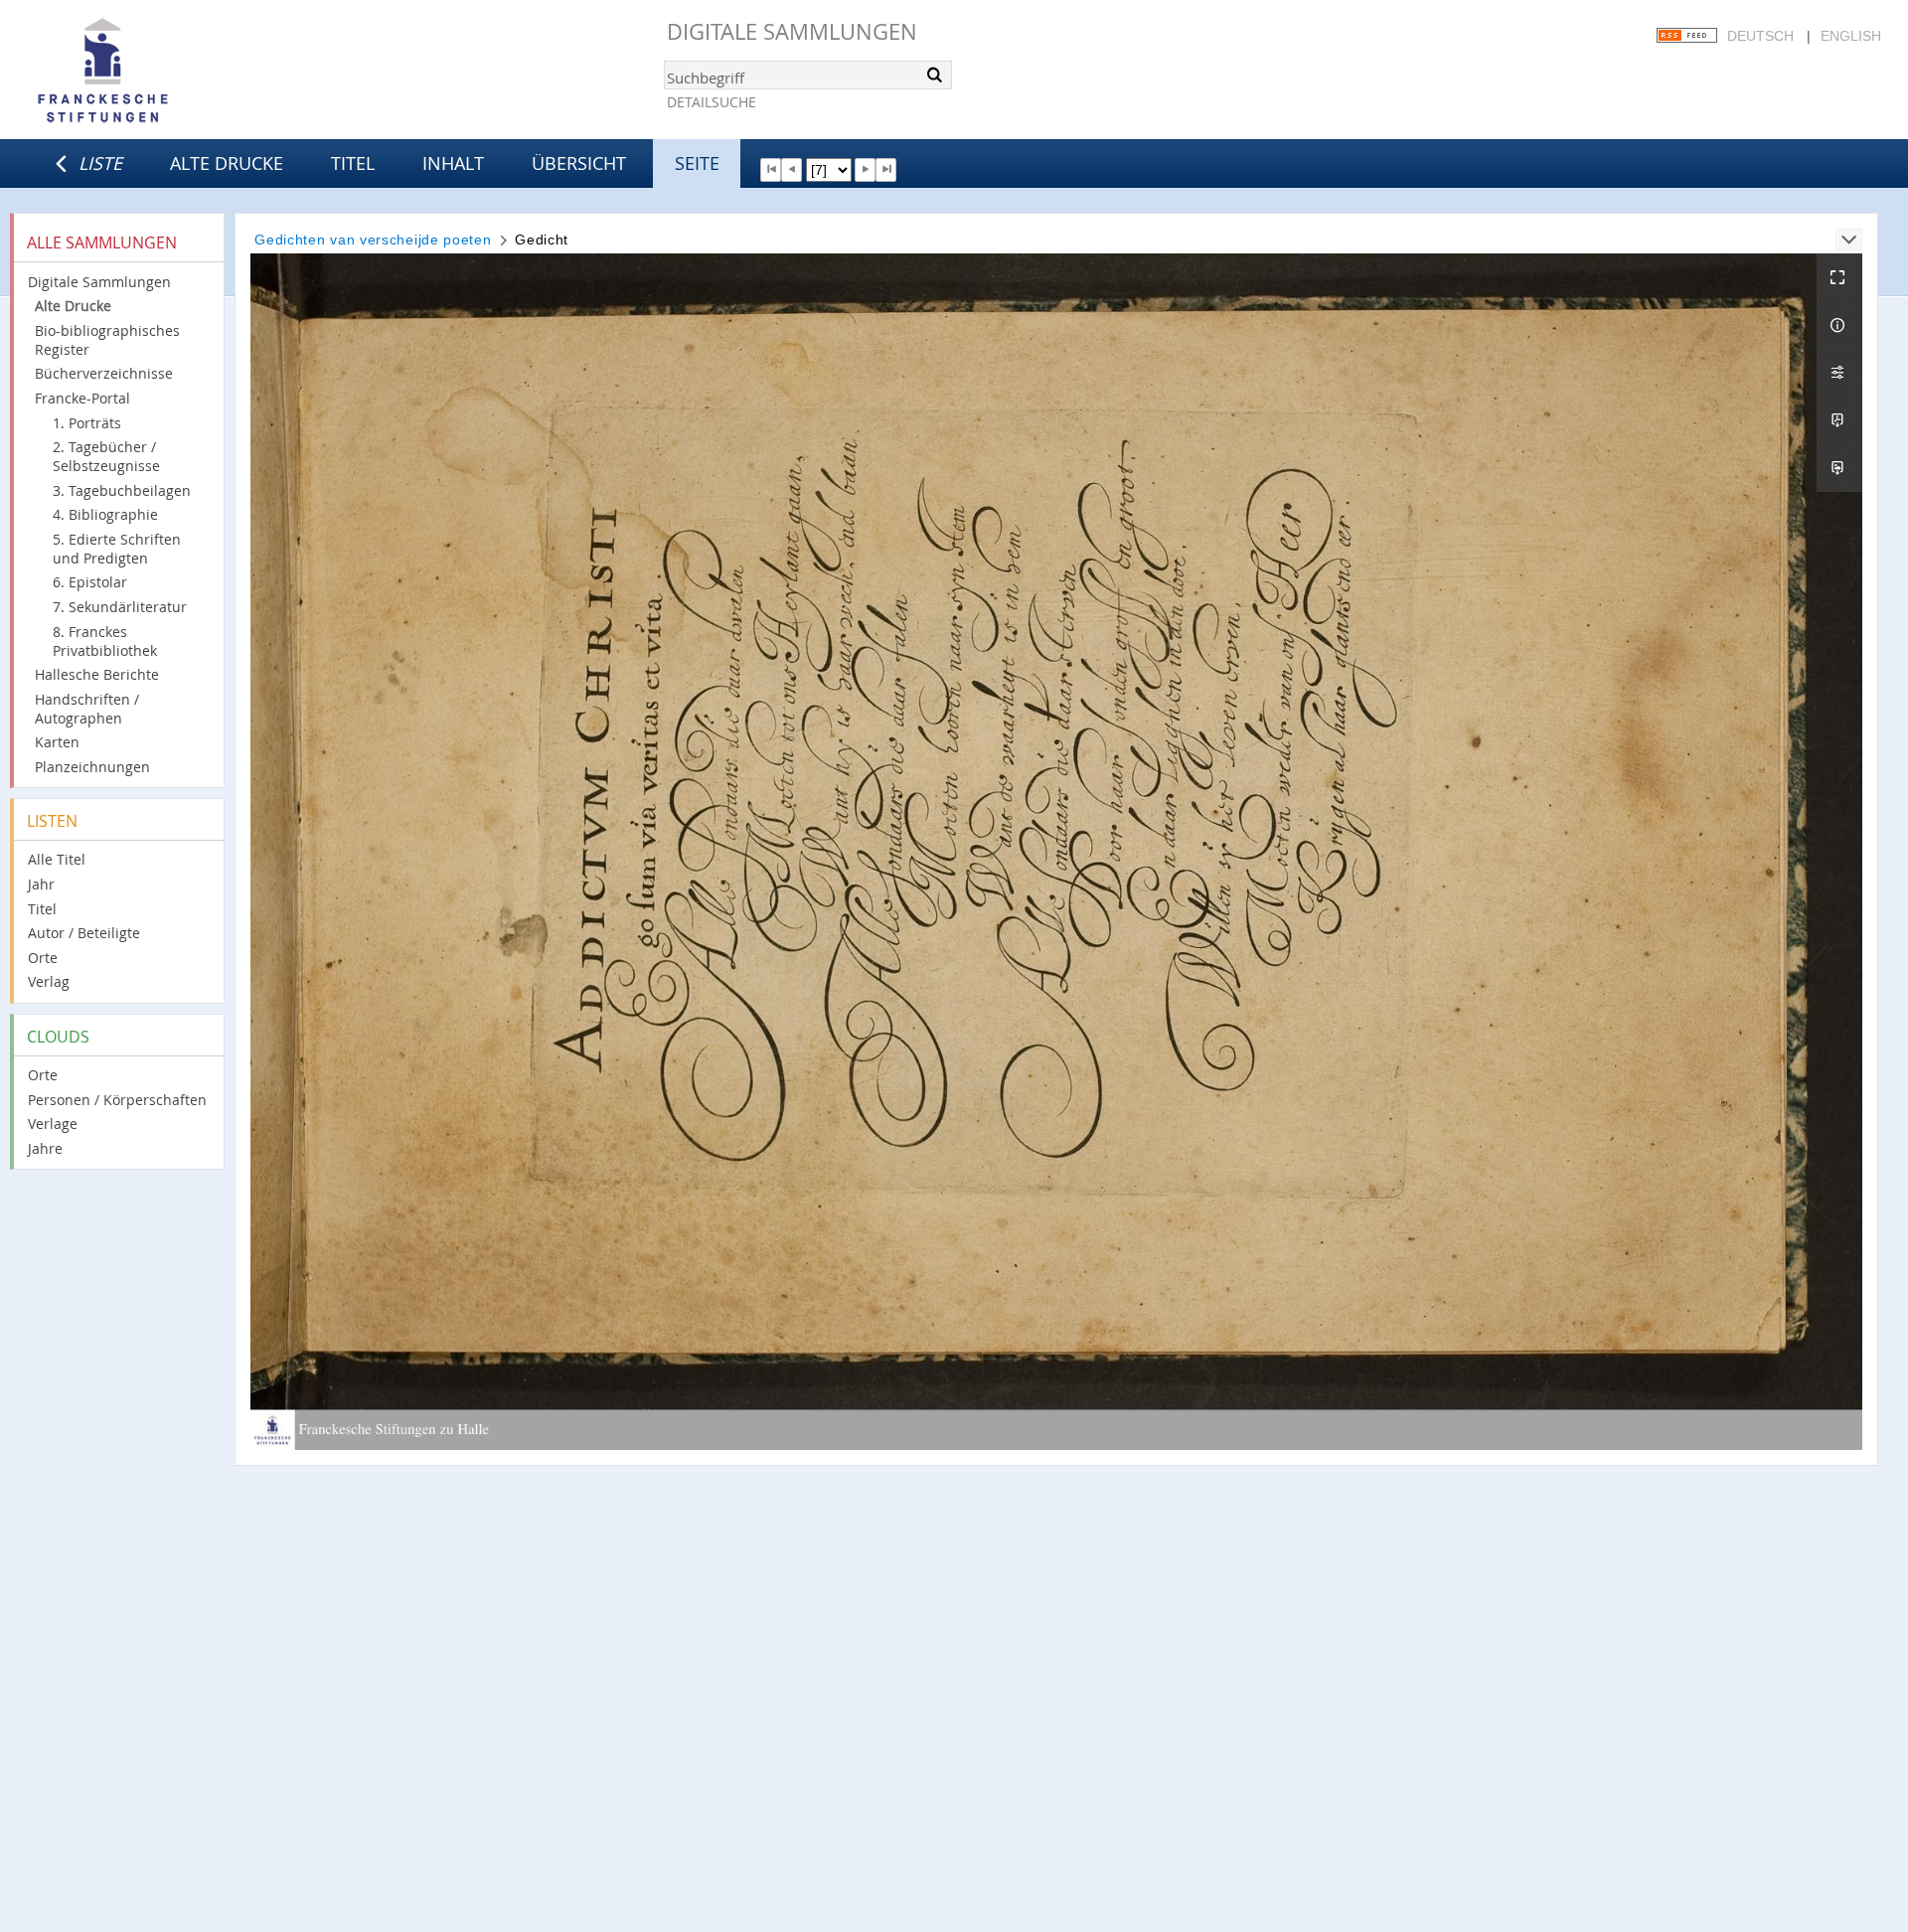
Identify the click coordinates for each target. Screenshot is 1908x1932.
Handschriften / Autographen (87, 709)
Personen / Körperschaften (117, 1100)
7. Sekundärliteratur (120, 607)
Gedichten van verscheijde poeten (373, 240)
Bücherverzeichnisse (104, 373)
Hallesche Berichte (97, 674)
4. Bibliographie (105, 514)
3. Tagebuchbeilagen (122, 490)
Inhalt (453, 163)
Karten (57, 742)
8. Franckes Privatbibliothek (105, 641)
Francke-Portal (82, 398)
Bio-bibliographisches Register (107, 340)
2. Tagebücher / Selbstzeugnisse (106, 456)
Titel (353, 163)
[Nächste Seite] (865, 170)
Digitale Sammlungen (792, 31)
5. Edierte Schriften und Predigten (117, 549)
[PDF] (1839, 420)
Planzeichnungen (92, 767)
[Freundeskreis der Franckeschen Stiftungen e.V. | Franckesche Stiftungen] (159, 72)
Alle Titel (57, 859)
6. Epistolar (90, 582)
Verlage (53, 1124)
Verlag (49, 981)
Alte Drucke (227, 163)
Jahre (45, 1148)
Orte (43, 958)
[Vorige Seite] (792, 170)
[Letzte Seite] (886, 170)
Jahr (41, 884)
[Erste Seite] (771, 170)
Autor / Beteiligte (84, 933)
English (1851, 36)
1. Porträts (87, 423)
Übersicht (579, 163)
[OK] (935, 75)
